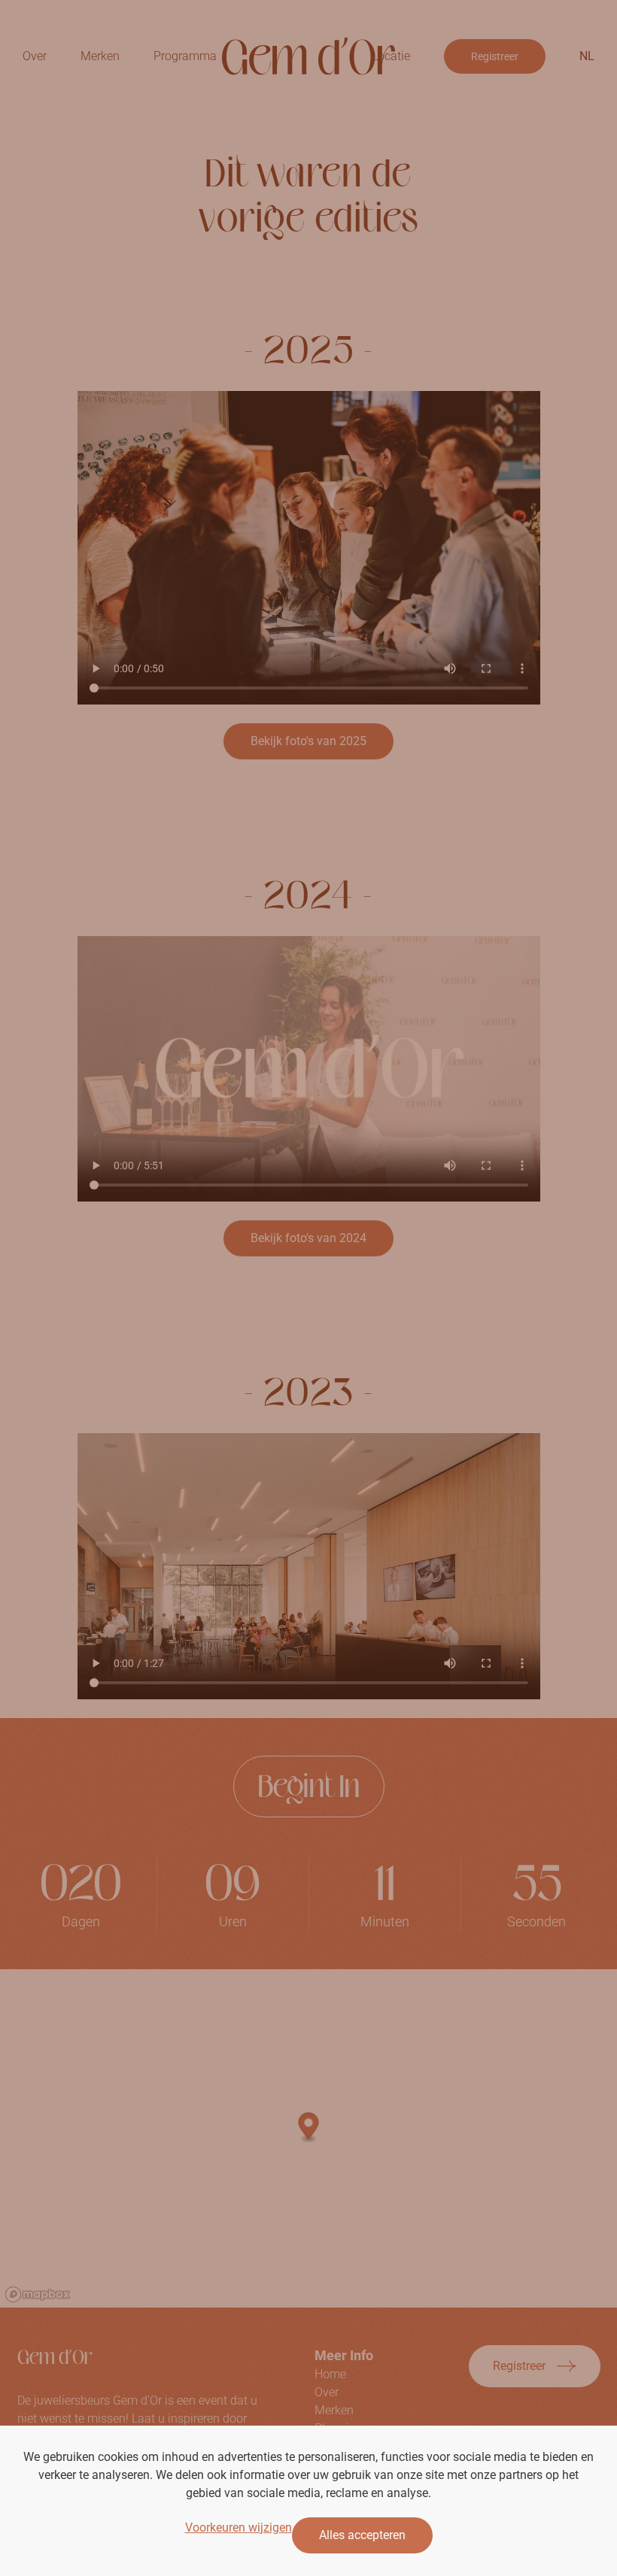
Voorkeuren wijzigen (239, 2528)
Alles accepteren (362, 2535)
